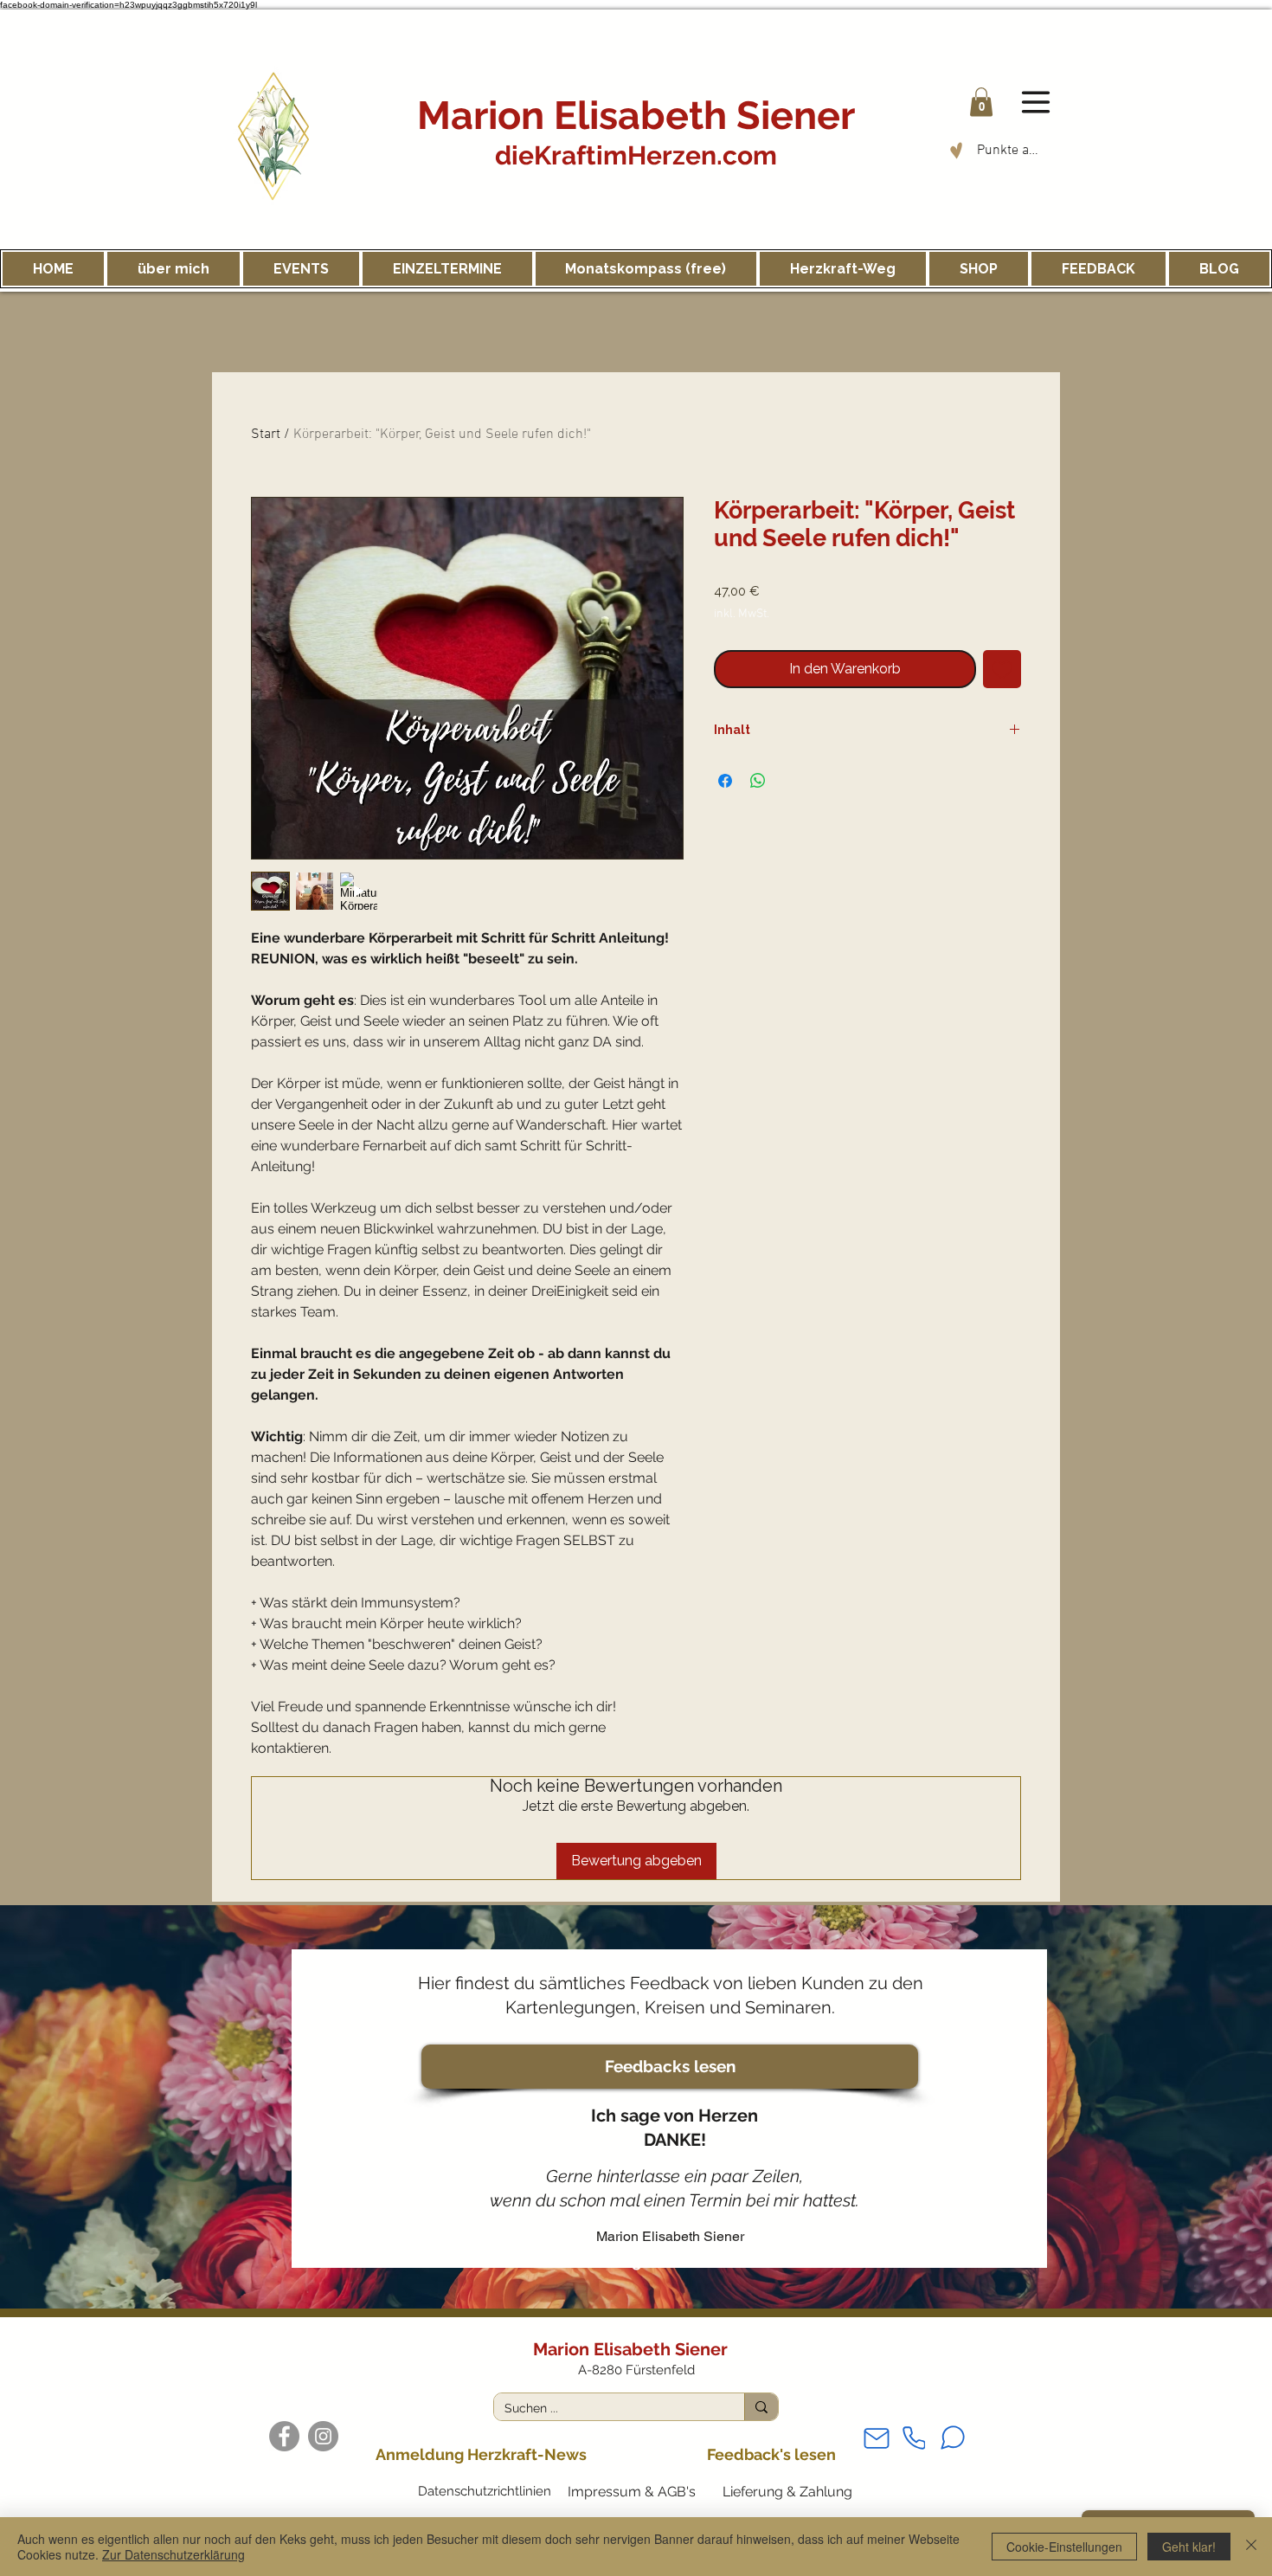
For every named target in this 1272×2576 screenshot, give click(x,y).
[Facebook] (284, 2436)
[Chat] (953, 2438)
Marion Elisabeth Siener (636, 116)
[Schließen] (1251, 2547)
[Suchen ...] (761, 2407)
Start (266, 435)
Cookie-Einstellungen (1064, 2547)
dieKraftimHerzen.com (636, 155)
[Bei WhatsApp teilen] (758, 781)
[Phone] (914, 2438)
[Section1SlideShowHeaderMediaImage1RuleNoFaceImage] (636, 2266)
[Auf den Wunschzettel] (1002, 669)
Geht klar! (1189, 2547)
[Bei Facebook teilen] (725, 781)
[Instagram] (323, 2436)
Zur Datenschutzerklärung (173, 2554)
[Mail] (877, 2438)
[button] (981, 102)
